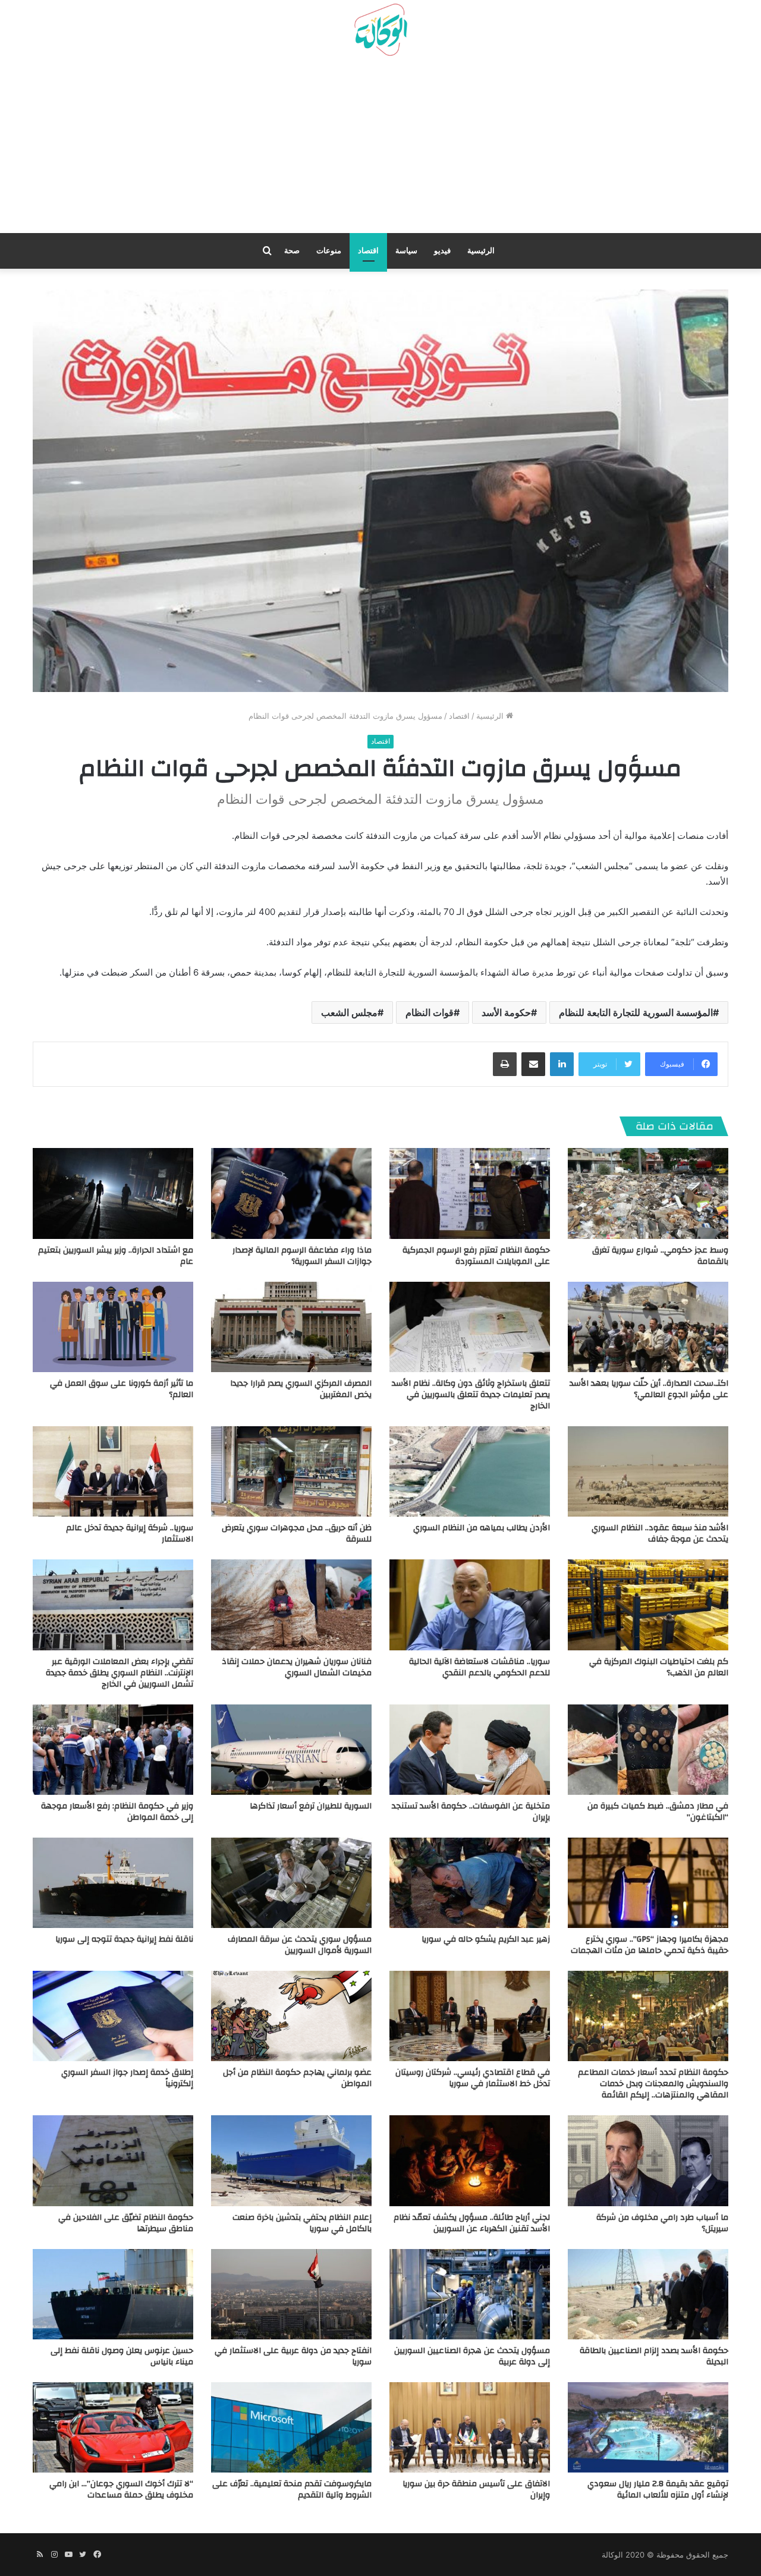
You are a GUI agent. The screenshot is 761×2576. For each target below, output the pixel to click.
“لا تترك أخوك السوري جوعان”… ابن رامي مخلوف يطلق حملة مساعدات (121, 2489)
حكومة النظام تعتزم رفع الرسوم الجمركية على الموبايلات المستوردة (476, 1256)
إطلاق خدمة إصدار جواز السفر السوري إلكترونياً (127, 2078)
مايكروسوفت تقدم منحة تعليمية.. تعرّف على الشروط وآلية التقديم (292, 2489)
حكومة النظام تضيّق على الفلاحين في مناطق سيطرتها (126, 2223)
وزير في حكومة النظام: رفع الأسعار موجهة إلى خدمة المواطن (117, 1812)
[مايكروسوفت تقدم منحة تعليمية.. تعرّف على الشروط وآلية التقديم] (291, 2427)
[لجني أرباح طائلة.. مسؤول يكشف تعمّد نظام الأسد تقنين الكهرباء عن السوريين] (470, 2160)
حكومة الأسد (506, 1012)
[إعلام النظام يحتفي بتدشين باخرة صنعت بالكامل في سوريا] (291, 2160)
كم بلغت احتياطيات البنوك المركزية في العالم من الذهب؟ (659, 1667)
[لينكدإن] (562, 1064)
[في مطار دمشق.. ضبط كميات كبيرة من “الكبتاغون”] (648, 1750)
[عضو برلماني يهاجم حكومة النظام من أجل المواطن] (291, 2016)
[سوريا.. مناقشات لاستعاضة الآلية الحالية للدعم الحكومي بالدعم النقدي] (470, 1605)
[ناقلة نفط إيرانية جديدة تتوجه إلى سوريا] (113, 1883)
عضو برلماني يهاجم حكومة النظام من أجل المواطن (297, 2078)
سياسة (406, 251)
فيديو (442, 251)
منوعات (329, 251)
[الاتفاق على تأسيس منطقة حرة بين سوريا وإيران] (470, 2427)
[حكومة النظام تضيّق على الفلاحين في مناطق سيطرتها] (113, 2160)
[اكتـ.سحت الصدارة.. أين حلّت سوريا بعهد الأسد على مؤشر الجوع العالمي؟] (648, 1327)
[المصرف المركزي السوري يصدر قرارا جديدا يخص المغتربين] (291, 1327)
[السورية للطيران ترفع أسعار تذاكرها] (291, 1750)
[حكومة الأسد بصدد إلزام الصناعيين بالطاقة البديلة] (648, 2294)
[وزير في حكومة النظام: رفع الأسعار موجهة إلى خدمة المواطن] (113, 1750)
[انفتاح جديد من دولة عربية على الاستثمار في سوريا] (291, 2294)
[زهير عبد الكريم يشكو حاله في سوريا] (470, 1883)
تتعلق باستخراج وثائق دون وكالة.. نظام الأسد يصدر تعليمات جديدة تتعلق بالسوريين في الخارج (471, 1395)
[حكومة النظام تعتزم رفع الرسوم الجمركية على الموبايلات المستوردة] (470, 1193)
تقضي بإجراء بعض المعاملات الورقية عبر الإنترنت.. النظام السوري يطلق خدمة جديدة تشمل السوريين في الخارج (120, 1673)
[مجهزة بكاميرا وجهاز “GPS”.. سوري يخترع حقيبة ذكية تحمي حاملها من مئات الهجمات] (648, 1883)
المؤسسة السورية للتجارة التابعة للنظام (636, 1012)
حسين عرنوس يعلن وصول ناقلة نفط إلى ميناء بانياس (122, 2356)
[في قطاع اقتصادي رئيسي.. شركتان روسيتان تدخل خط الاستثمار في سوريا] (470, 2016)
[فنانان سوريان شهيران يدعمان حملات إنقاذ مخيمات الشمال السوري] (291, 1605)
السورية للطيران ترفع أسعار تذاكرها (311, 1806)
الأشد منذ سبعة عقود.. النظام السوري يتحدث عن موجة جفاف (660, 1534)
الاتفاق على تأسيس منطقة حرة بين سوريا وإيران (476, 2489)
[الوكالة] (380, 30)
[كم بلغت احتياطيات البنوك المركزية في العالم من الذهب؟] (648, 1605)
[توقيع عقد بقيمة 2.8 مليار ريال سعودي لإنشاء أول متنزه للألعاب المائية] (648, 2427)
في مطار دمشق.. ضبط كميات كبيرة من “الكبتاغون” (658, 1812)
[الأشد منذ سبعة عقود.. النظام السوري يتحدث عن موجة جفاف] (648, 1471)
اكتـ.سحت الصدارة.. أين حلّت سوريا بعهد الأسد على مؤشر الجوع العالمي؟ (649, 1389)
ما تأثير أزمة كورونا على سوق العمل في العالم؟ (122, 1389)
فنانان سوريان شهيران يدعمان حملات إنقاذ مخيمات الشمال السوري (297, 1667)
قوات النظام (430, 1012)
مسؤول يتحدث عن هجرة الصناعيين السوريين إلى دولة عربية (472, 2356)
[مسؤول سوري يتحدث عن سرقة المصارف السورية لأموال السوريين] (291, 1883)
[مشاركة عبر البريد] (533, 1064)
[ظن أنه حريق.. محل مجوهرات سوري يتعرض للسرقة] (291, 1471)
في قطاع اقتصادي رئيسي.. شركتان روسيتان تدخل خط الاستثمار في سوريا (473, 2078)
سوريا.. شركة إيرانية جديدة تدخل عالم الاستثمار (130, 1534)
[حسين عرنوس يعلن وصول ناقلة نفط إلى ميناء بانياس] (113, 2294)
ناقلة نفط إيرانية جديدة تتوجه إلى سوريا (124, 1939)
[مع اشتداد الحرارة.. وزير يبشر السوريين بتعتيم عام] (113, 1193)
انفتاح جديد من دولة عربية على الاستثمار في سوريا (293, 2356)
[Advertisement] (380, 149)
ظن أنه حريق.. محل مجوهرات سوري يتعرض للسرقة (297, 1534)
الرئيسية (481, 251)
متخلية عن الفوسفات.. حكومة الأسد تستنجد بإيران (471, 1812)
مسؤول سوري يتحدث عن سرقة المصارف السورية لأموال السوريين (300, 1945)
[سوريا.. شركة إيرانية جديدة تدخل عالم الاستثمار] (113, 1471)
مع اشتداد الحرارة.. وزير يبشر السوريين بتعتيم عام (116, 1256)
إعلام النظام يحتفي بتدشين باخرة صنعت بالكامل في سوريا (302, 2223)
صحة (292, 251)
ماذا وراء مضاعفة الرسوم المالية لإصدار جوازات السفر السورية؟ (302, 1256)
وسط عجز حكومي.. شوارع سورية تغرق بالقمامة (660, 1256)
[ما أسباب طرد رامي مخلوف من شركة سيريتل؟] (648, 2160)
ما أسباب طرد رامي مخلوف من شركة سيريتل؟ (662, 2223)
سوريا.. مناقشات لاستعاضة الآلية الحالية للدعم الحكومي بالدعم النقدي (479, 1667)
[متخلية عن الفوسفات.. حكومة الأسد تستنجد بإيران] (470, 1750)
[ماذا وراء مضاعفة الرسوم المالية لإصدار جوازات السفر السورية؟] (291, 1193)
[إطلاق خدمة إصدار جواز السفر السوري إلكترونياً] (113, 2016)
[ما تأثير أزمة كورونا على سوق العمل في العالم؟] (113, 1327)
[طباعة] (505, 1064)
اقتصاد (368, 251)
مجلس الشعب (349, 1012)
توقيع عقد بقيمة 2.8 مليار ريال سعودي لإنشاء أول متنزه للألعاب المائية (658, 2489)
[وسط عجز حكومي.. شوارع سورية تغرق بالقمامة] (648, 1193)
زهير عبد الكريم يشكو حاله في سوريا (486, 1939)
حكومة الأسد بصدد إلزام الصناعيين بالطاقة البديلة (654, 2356)
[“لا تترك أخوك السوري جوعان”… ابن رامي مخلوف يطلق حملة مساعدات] (113, 2427)
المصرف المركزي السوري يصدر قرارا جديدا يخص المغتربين (301, 1389)
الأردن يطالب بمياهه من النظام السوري (482, 1528)
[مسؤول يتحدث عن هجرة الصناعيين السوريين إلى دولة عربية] (470, 2294)
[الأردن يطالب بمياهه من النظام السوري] (470, 1471)
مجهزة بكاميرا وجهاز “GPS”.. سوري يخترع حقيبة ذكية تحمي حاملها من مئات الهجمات (650, 1945)
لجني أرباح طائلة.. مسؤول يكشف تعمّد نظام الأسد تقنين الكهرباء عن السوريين (472, 2223)
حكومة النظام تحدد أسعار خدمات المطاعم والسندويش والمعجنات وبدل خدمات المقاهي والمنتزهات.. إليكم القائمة (653, 2084)
